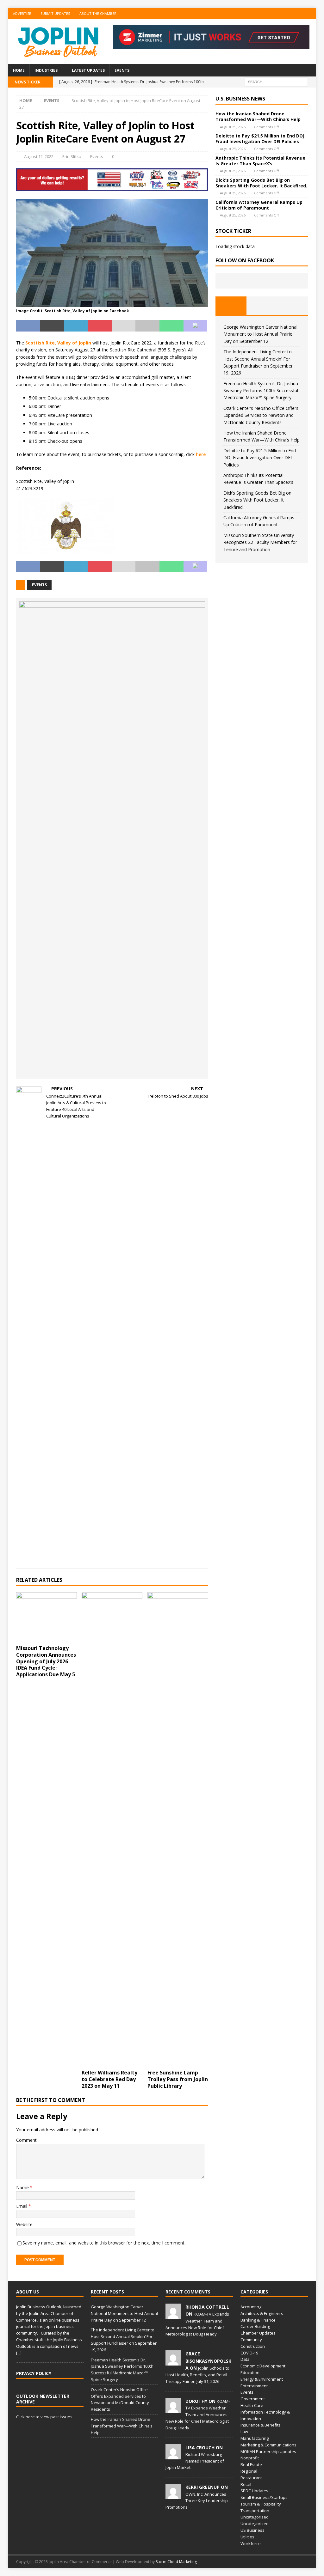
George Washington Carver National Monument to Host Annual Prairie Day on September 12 (260, 334)
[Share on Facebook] (28, 326)
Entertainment (254, 2386)
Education (250, 2372)
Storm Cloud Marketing (176, 2562)
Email (22, 2206)
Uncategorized (255, 2524)
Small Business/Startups (264, 2497)
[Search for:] (276, 82)
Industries (46, 70)
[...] (19, 2353)
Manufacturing (255, 2438)
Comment (26, 2140)
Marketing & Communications (268, 2445)
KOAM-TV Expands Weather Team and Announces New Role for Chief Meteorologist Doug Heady (198, 2415)
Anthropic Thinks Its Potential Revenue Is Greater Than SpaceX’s (260, 161)
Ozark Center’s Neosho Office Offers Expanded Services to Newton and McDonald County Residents (261, 415)
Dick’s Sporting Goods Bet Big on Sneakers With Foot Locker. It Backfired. (261, 183)
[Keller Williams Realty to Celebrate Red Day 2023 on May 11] (112, 1829)
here (201, 454)
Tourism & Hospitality (261, 2504)
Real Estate (251, 2464)
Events (122, 70)
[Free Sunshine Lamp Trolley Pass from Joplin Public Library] (178, 1829)
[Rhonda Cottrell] (173, 2315)
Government (253, 2399)
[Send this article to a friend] (124, 326)
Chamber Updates (258, 2333)
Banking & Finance (258, 2320)
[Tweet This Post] (52, 326)
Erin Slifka (72, 156)
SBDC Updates (254, 2491)
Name (23, 2187)
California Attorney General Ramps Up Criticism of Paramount (259, 205)
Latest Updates (88, 70)
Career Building (255, 2326)
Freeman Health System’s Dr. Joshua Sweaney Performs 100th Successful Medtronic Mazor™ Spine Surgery (261, 391)
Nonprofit (250, 2458)
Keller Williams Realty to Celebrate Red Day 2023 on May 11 (109, 2079)
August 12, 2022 (39, 156)
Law (244, 2432)
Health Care (252, 2405)
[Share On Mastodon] (196, 326)
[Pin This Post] (100, 326)
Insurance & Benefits (261, 2425)
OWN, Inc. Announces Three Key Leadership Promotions (197, 2501)
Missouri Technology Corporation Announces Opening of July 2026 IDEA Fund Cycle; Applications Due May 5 (46, 1661)
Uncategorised (255, 2517)
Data (245, 2359)
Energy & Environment (262, 2379)
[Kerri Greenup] (173, 2495)
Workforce (251, 2543)
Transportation (255, 2511)
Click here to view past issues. (45, 2417)
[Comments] (293, 306)
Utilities (247, 2537)
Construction (253, 2346)
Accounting (251, 2307)
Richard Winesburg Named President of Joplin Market (195, 2461)
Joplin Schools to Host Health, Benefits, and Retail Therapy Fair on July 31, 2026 (197, 2375)
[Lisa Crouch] (173, 2456)
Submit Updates (55, 13)
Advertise (22, 13)
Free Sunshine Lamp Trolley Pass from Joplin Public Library (178, 2079)
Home (19, 70)
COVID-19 (249, 2353)
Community (251, 2340)
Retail (246, 2484)
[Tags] (262, 306)
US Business (252, 2530)
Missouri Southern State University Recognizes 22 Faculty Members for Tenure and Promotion (260, 542)
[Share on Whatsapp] (171, 326)
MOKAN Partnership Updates (268, 2451)
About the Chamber (98, 13)
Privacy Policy (34, 2373)
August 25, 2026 (233, 127)
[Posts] (231, 306)
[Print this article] (147, 326)
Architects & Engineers (262, 2313)
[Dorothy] (173, 2409)
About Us (28, 2292)
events (39, 585)
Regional (249, 2471)
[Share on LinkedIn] (76, 326)
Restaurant (251, 2478)
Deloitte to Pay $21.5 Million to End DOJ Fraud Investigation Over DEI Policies (260, 139)
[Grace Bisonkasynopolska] (173, 2362)
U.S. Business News (240, 99)
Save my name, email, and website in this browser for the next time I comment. (104, 2243)
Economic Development (263, 2366)
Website (24, 2224)
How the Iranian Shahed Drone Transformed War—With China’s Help (258, 116)
